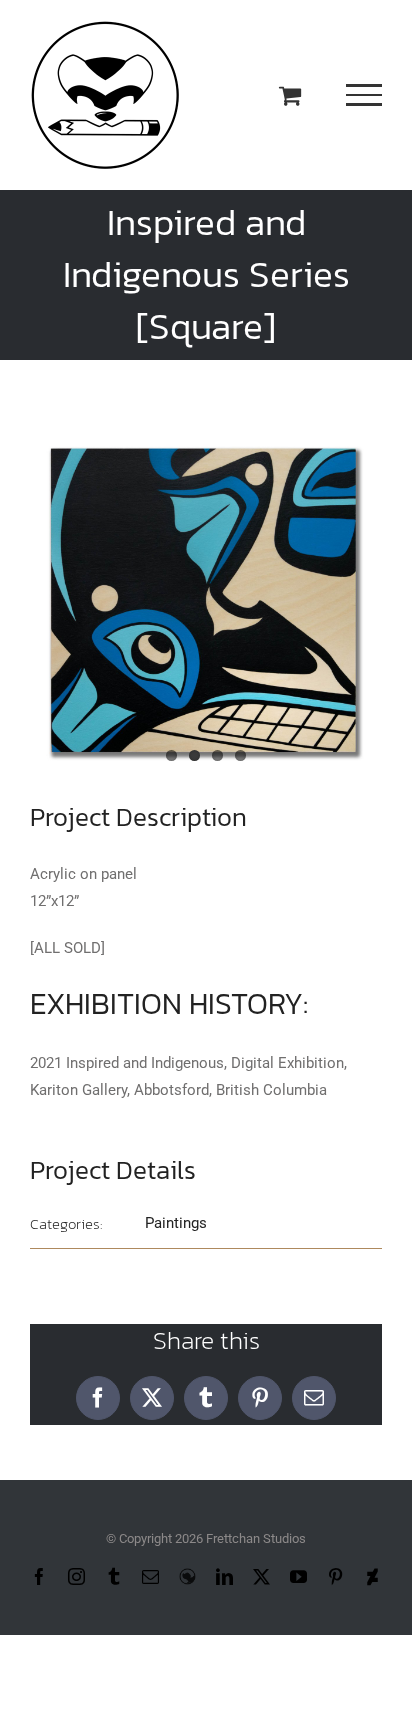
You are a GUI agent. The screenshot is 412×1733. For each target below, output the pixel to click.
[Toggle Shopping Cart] (290, 95)
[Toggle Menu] (364, 95)
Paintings (176, 1223)
